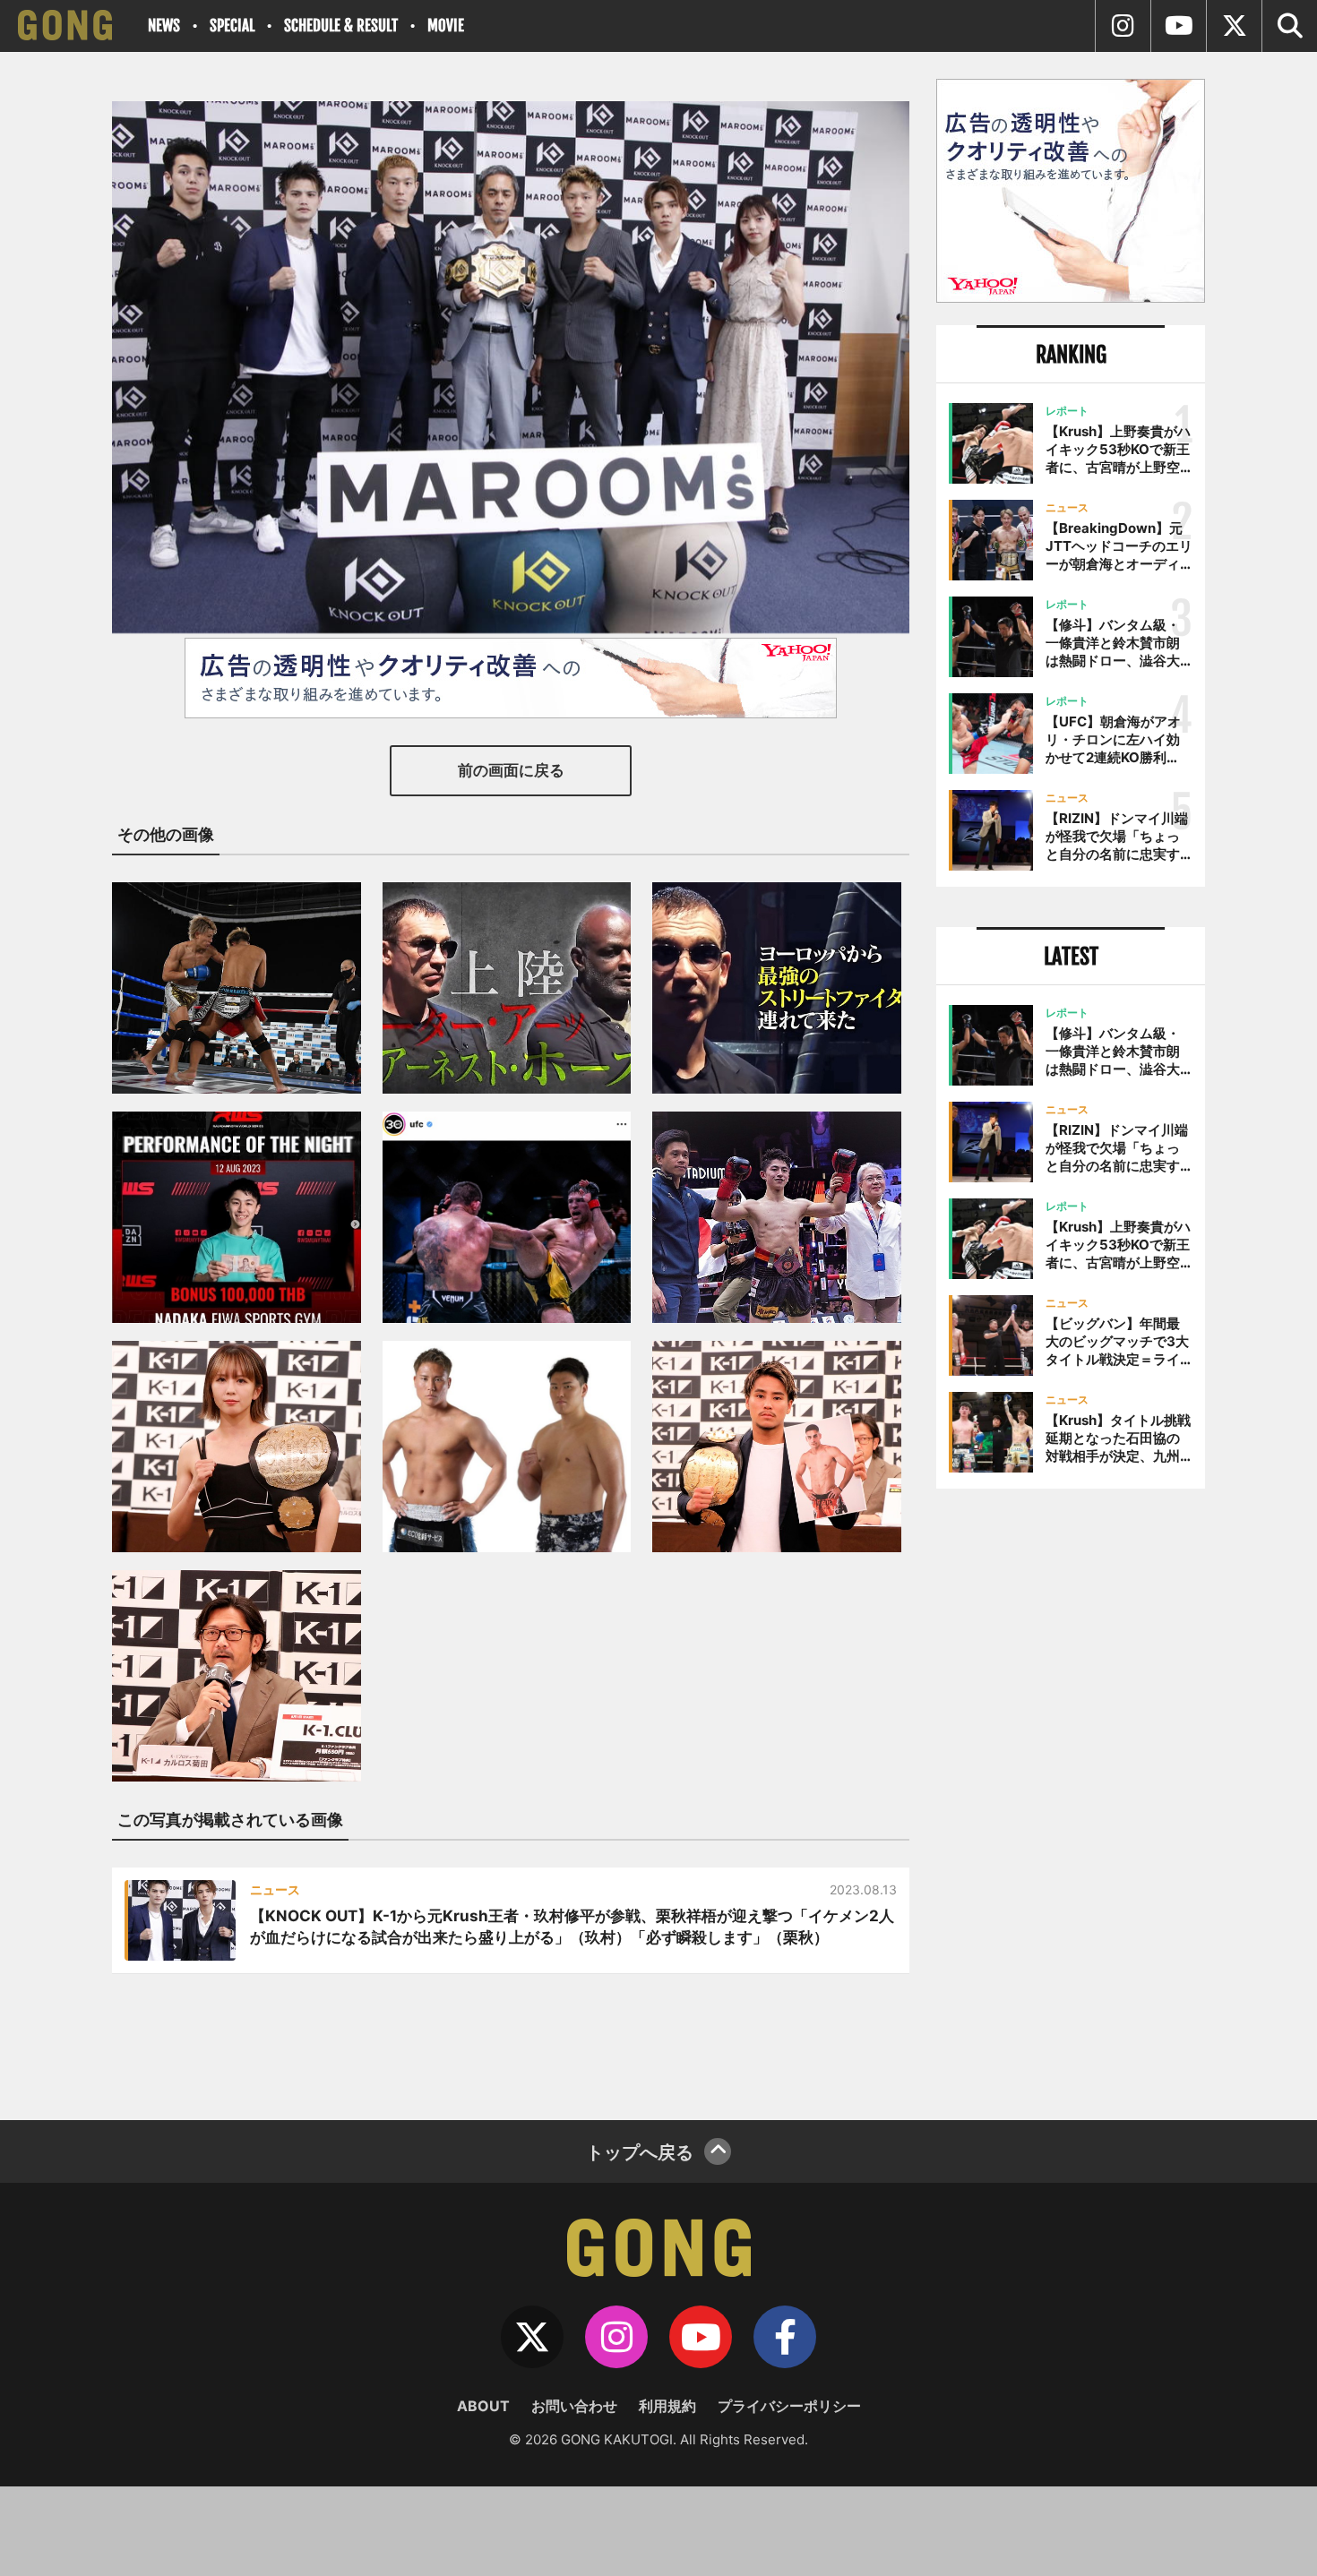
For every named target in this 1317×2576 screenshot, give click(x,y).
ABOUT (483, 2406)
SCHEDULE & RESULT (341, 26)
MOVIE (446, 26)
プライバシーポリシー (789, 2406)
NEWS (164, 26)
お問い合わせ (574, 2406)
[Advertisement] (1071, 1798)
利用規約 (667, 2406)
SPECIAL (232, 26)
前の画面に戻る (511, 770)
